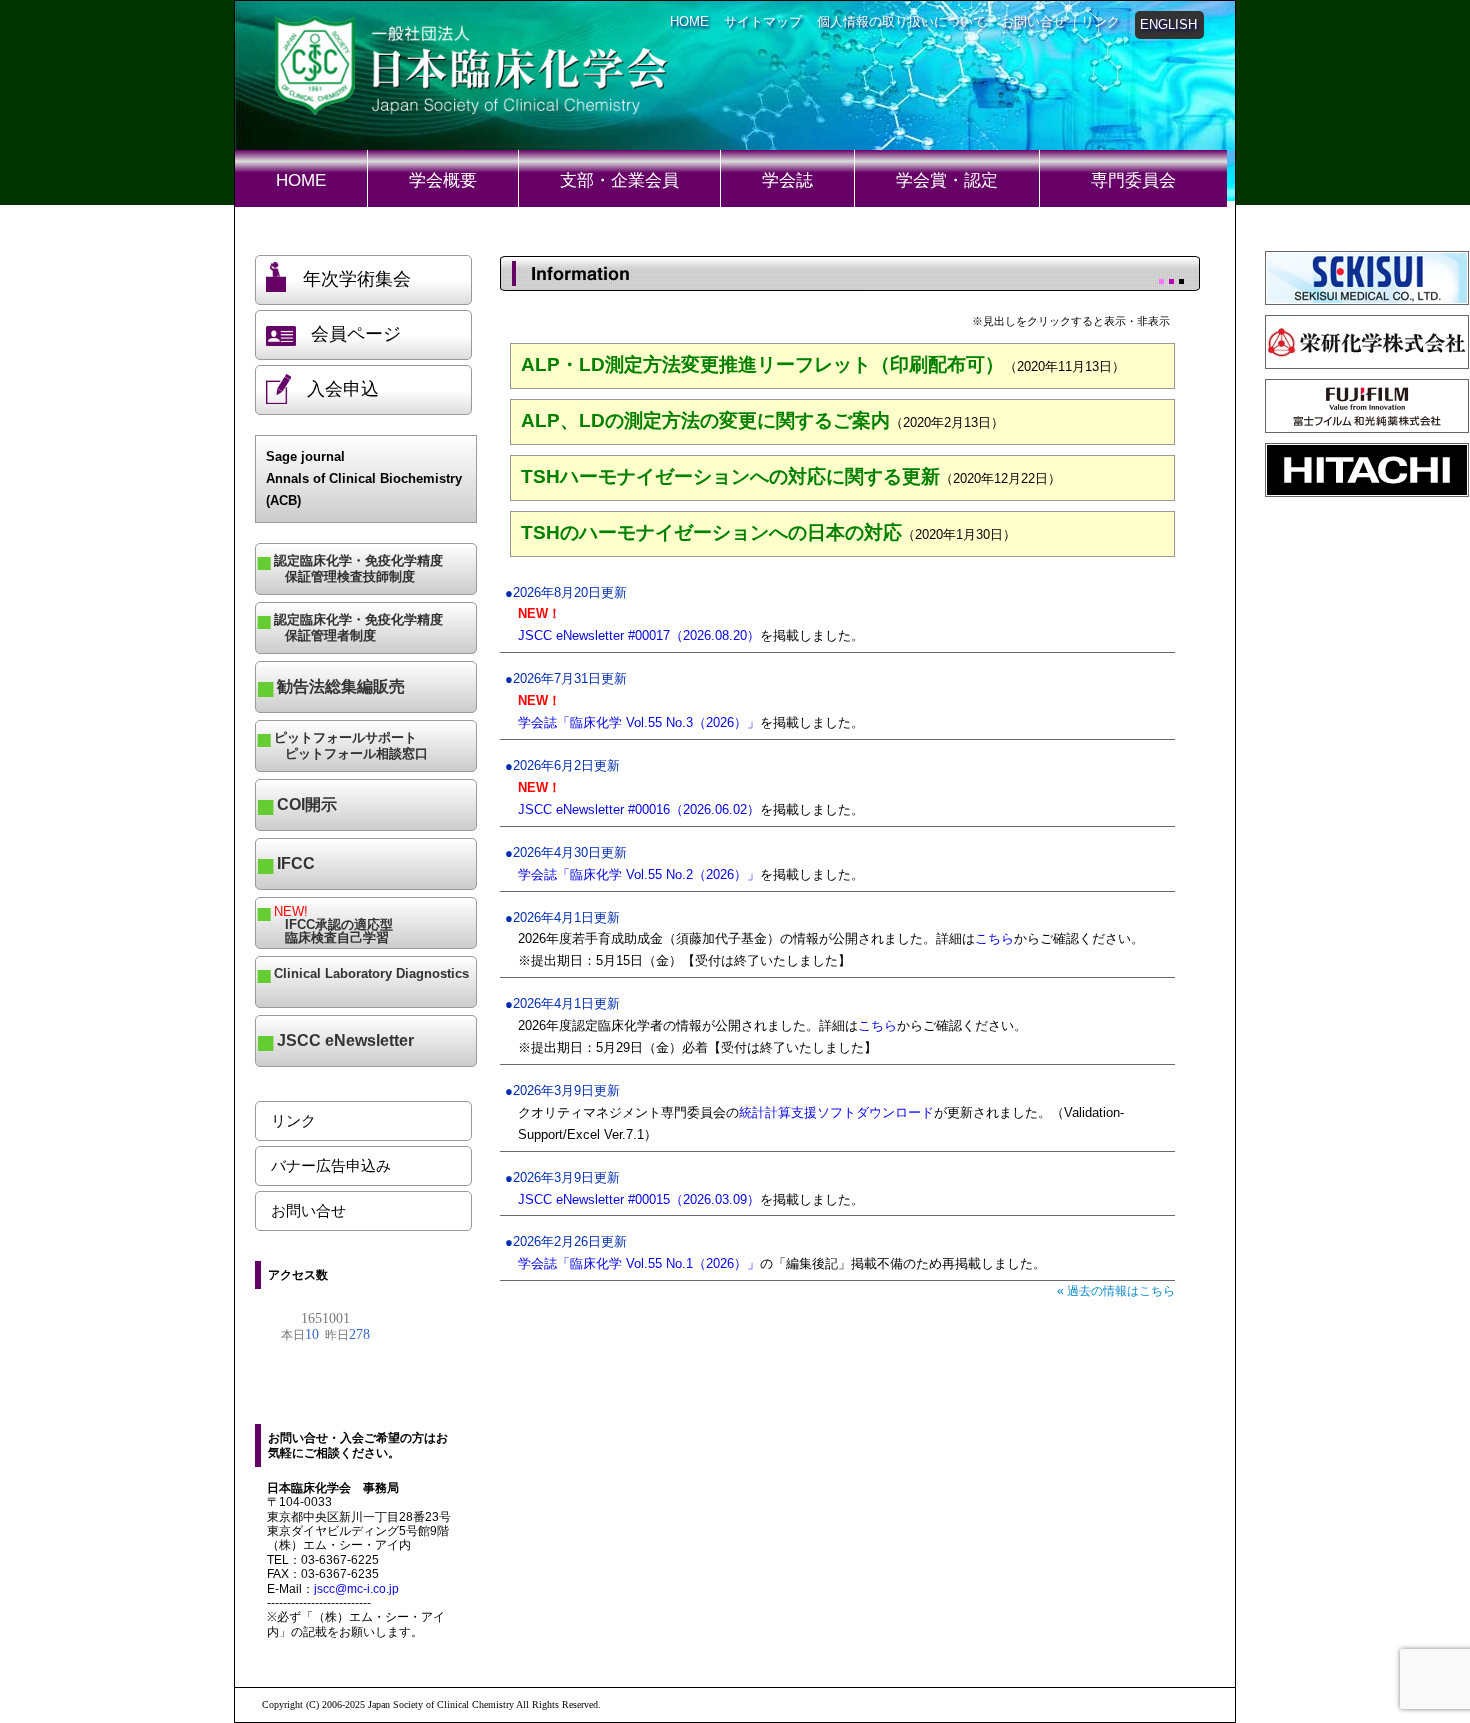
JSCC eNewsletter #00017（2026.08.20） (639, 635)
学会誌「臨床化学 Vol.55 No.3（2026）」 (639, 722)
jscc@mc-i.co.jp (356, 1589)
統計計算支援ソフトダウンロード (836, 1112)
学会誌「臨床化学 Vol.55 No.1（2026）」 (639, 1263)
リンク (1100, 21)
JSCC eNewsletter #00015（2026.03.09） (639, 1199)
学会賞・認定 (947, 180)
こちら (994, 938)
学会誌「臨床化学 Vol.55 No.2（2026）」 (639, 874)
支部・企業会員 (619, 180)
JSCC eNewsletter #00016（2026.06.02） (639, 809)
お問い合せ (1033, 21)
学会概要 (443, 180)
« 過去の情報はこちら (1116, 1291)
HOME (689, 21)
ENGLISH (1168, 24)
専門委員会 (1133, 180)
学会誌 (787, 180)
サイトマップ (763, 21)
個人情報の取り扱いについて (901, 21)
